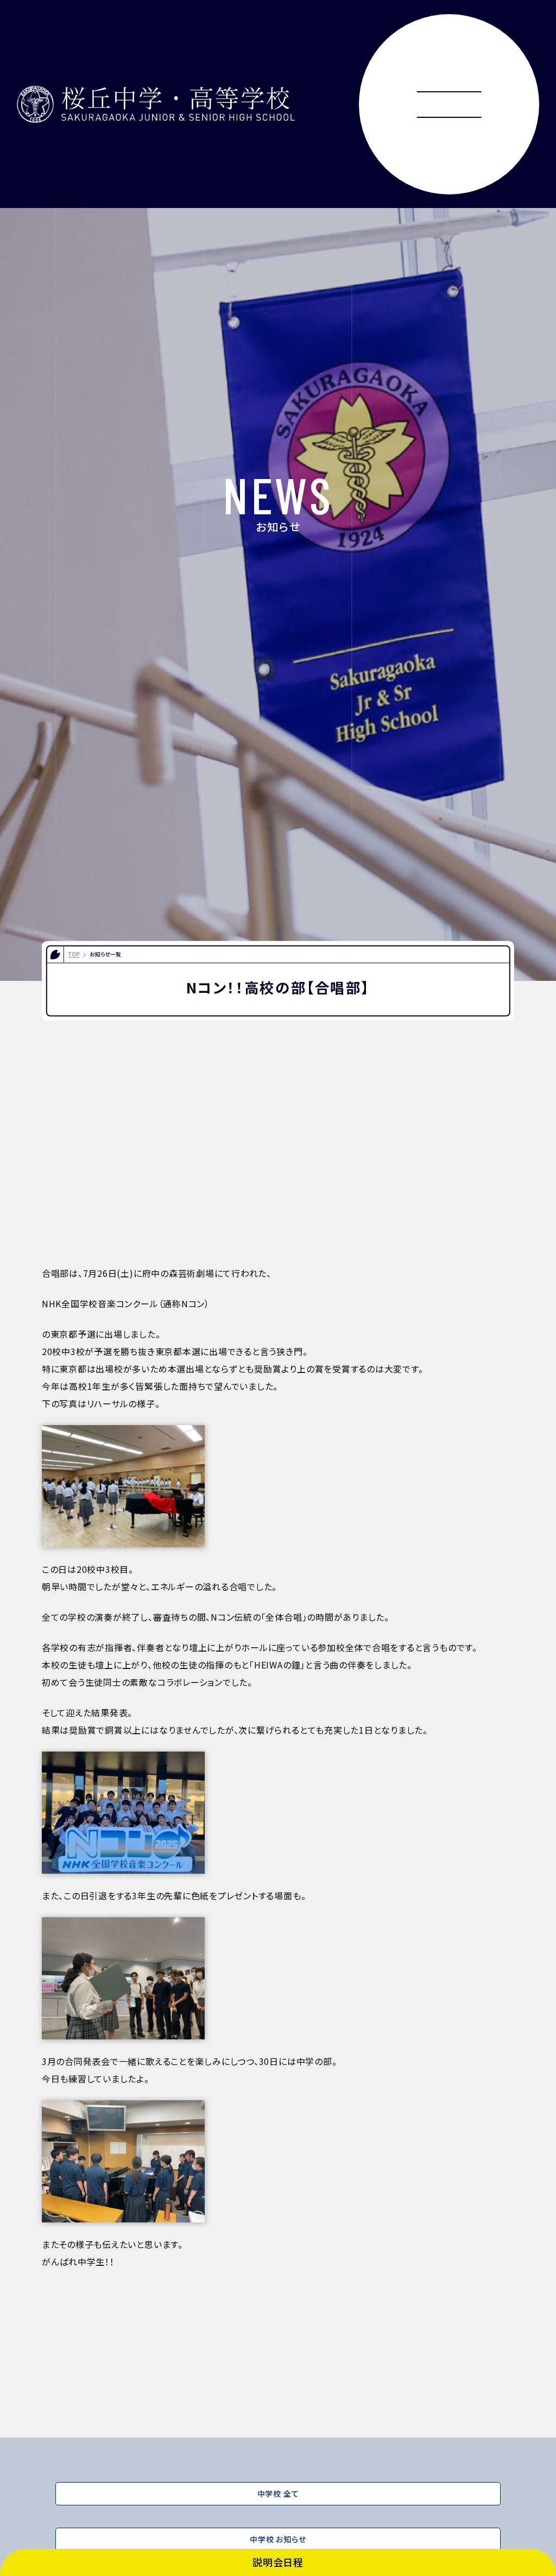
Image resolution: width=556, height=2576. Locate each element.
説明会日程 (278, 2562)
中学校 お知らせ (278, 2539)
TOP (74, 954)
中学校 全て (278, 2493)
